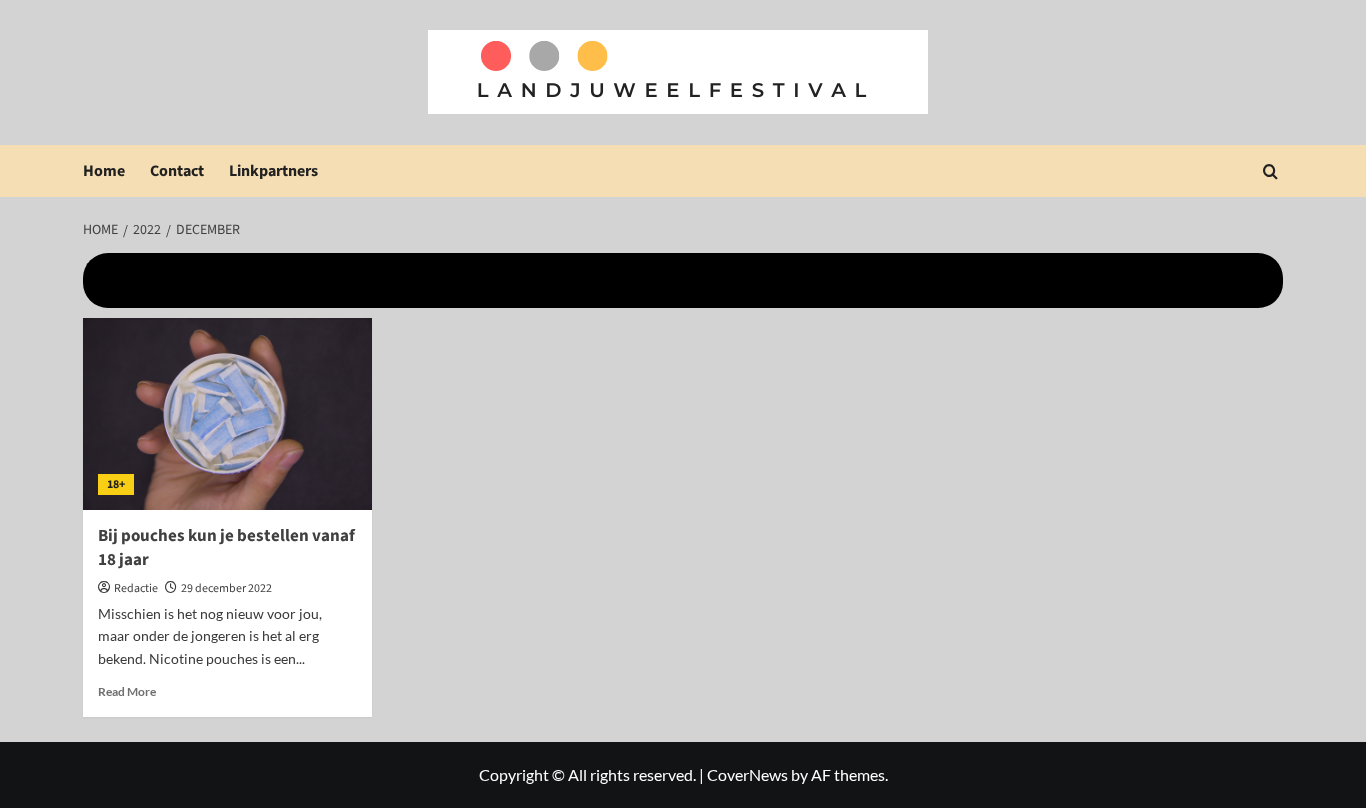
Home (104, 171)
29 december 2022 (226, 588)
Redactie (136, 588)
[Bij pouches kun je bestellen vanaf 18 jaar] (227, 414)
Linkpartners (273, 171)
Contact (177, 171)
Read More (127, 691)
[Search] (1270, 171)
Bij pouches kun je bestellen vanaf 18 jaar (226, 548)
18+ (116, 484)
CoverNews (747, 774)
